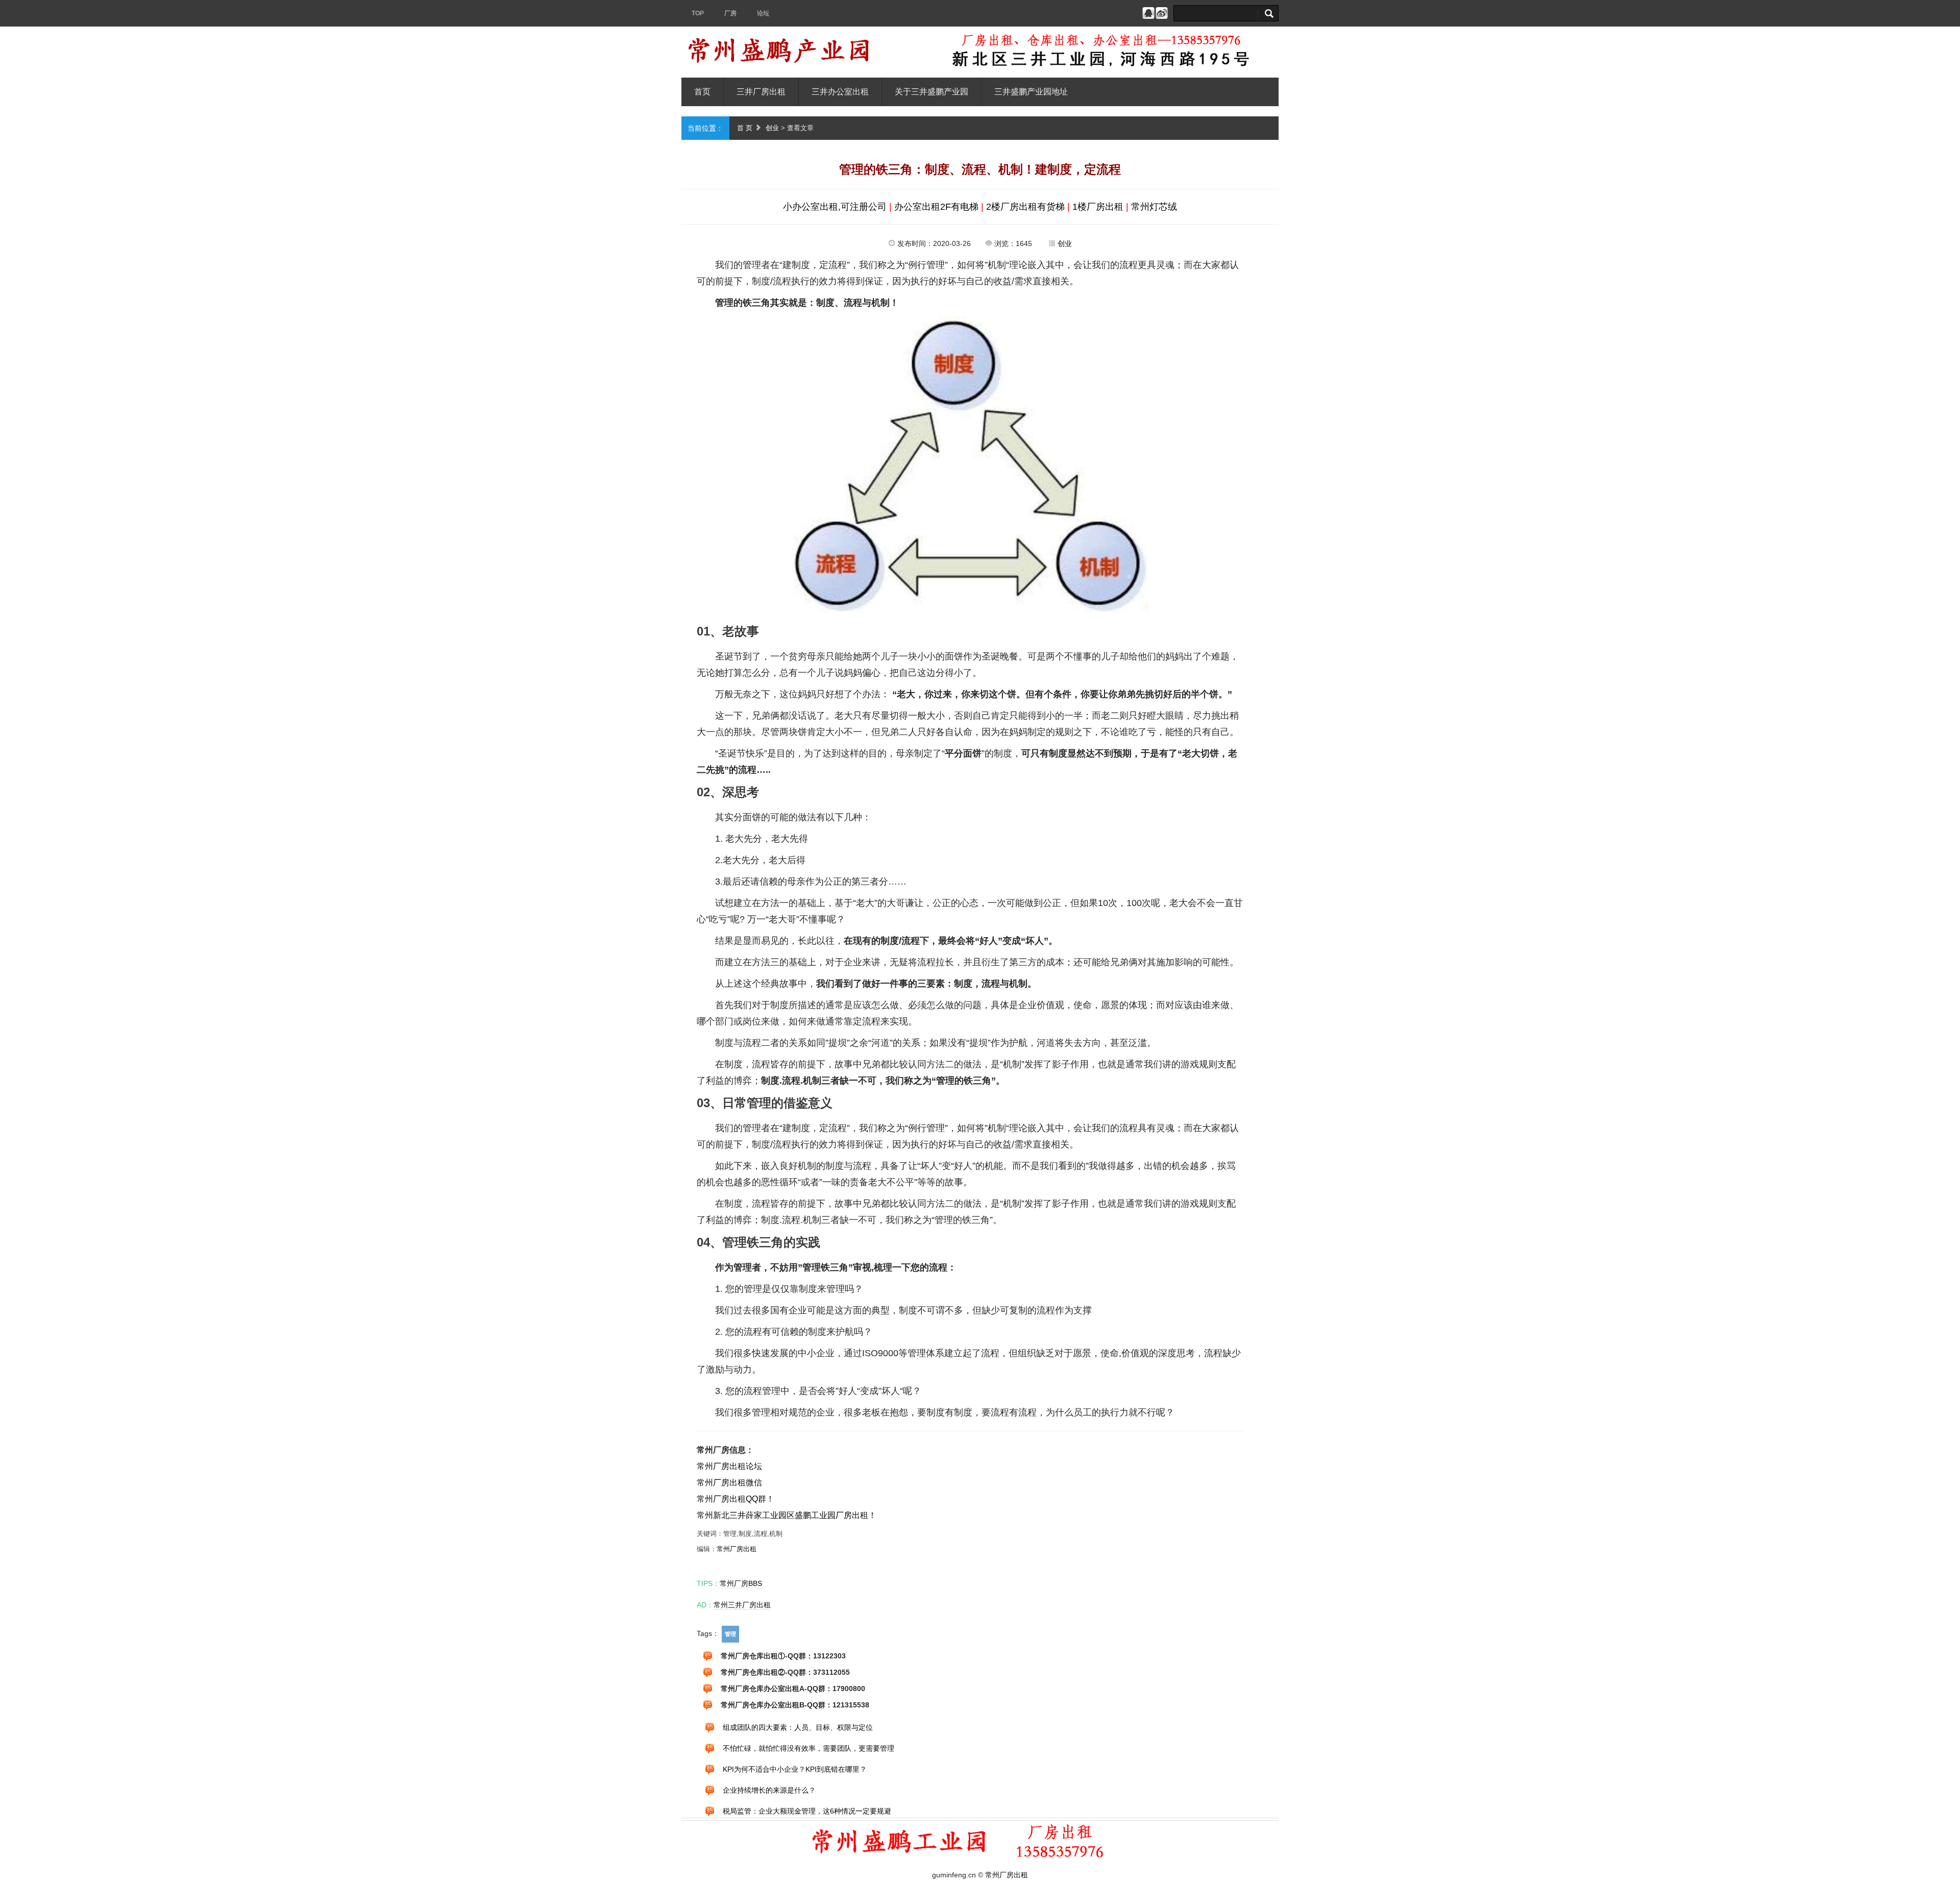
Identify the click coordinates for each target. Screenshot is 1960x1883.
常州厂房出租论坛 (729, 1466)
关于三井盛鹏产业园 (932, 92)
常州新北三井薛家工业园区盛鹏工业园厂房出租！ (787, 1515)
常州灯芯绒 (1154, 207)
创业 (772, 128)
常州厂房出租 (737, 1549)
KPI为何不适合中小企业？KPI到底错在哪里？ (795, 1770)
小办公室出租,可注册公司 (835, 207)
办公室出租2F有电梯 (936, 207)
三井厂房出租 (761, 92)
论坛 (763, 13)
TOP (698, 13)
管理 (730, 1634)
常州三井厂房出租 (742, 1605)
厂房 (730, 13)
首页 (702, 92)
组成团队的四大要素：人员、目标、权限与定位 (798, 1728)
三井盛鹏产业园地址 (1031, 92)
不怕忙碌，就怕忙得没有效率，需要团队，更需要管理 (808, 1749)
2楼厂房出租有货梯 (1025, 207)
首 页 (745, 128)
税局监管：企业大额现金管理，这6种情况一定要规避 (807, 1812)
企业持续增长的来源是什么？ (769, 1791)
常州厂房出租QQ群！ (736, 1499)
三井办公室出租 (840, 92)
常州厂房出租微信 (729, 1483)
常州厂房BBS (741, 1583)
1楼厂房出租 (1098, 207)
